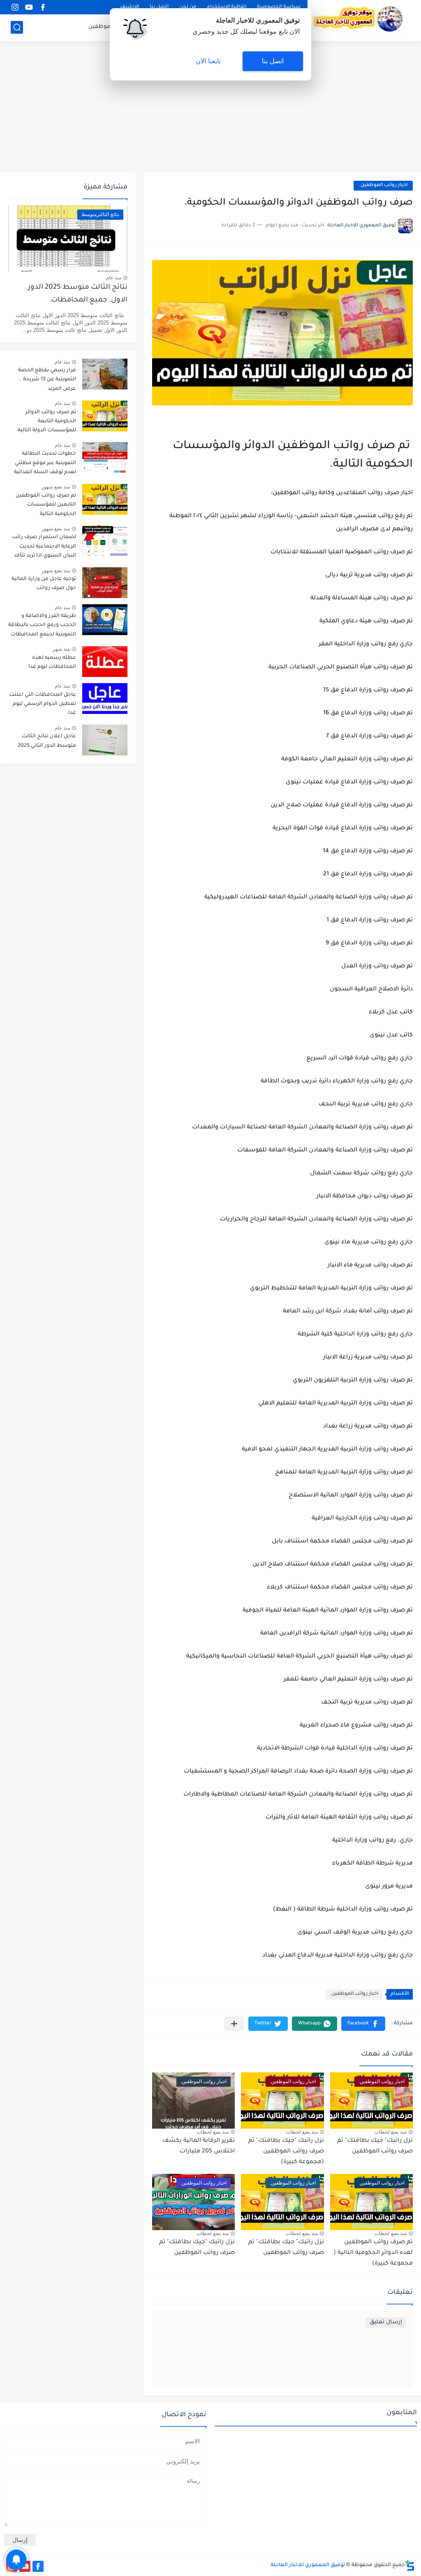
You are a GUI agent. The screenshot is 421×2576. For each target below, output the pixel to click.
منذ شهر (61, 649)
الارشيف (130, 7)
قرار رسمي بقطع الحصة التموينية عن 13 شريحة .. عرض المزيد (47, 380)
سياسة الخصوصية (279, 7)
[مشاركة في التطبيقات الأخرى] (234, 2024)
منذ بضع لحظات (391, 2132)
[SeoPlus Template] (410, 2566)
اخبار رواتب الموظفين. (383, 185)
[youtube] (29, 7)
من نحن (188, 7)
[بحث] (17, 27)
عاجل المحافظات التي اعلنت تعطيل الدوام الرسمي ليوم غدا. (43, 704)
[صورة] (105, 374)
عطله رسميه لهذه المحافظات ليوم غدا (52, 663)
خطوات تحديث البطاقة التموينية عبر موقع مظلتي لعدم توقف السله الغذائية (45, 463)
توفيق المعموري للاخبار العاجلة (308, 2565)
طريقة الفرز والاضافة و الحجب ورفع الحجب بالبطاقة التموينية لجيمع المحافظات (42, 625)
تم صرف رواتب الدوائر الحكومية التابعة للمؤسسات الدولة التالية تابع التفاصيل (47, 423)
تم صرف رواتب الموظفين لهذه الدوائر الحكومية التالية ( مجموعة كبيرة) (373, 2253)
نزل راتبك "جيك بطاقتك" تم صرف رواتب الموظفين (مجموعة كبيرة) (286, 2151)
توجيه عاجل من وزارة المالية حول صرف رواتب (44, 584)
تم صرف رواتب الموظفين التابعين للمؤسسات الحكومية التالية (46, 505)
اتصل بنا (159, 7)
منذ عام (114, 278)
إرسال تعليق (386, 2322)
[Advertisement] (210, 107)
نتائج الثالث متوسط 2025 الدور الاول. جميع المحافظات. (78, 294)
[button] (363, 2024)
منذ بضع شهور (56, 487)
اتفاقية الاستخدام (227, 7)
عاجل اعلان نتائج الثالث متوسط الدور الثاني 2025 (47, 741)
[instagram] (15, 7)
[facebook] (43, 7)
